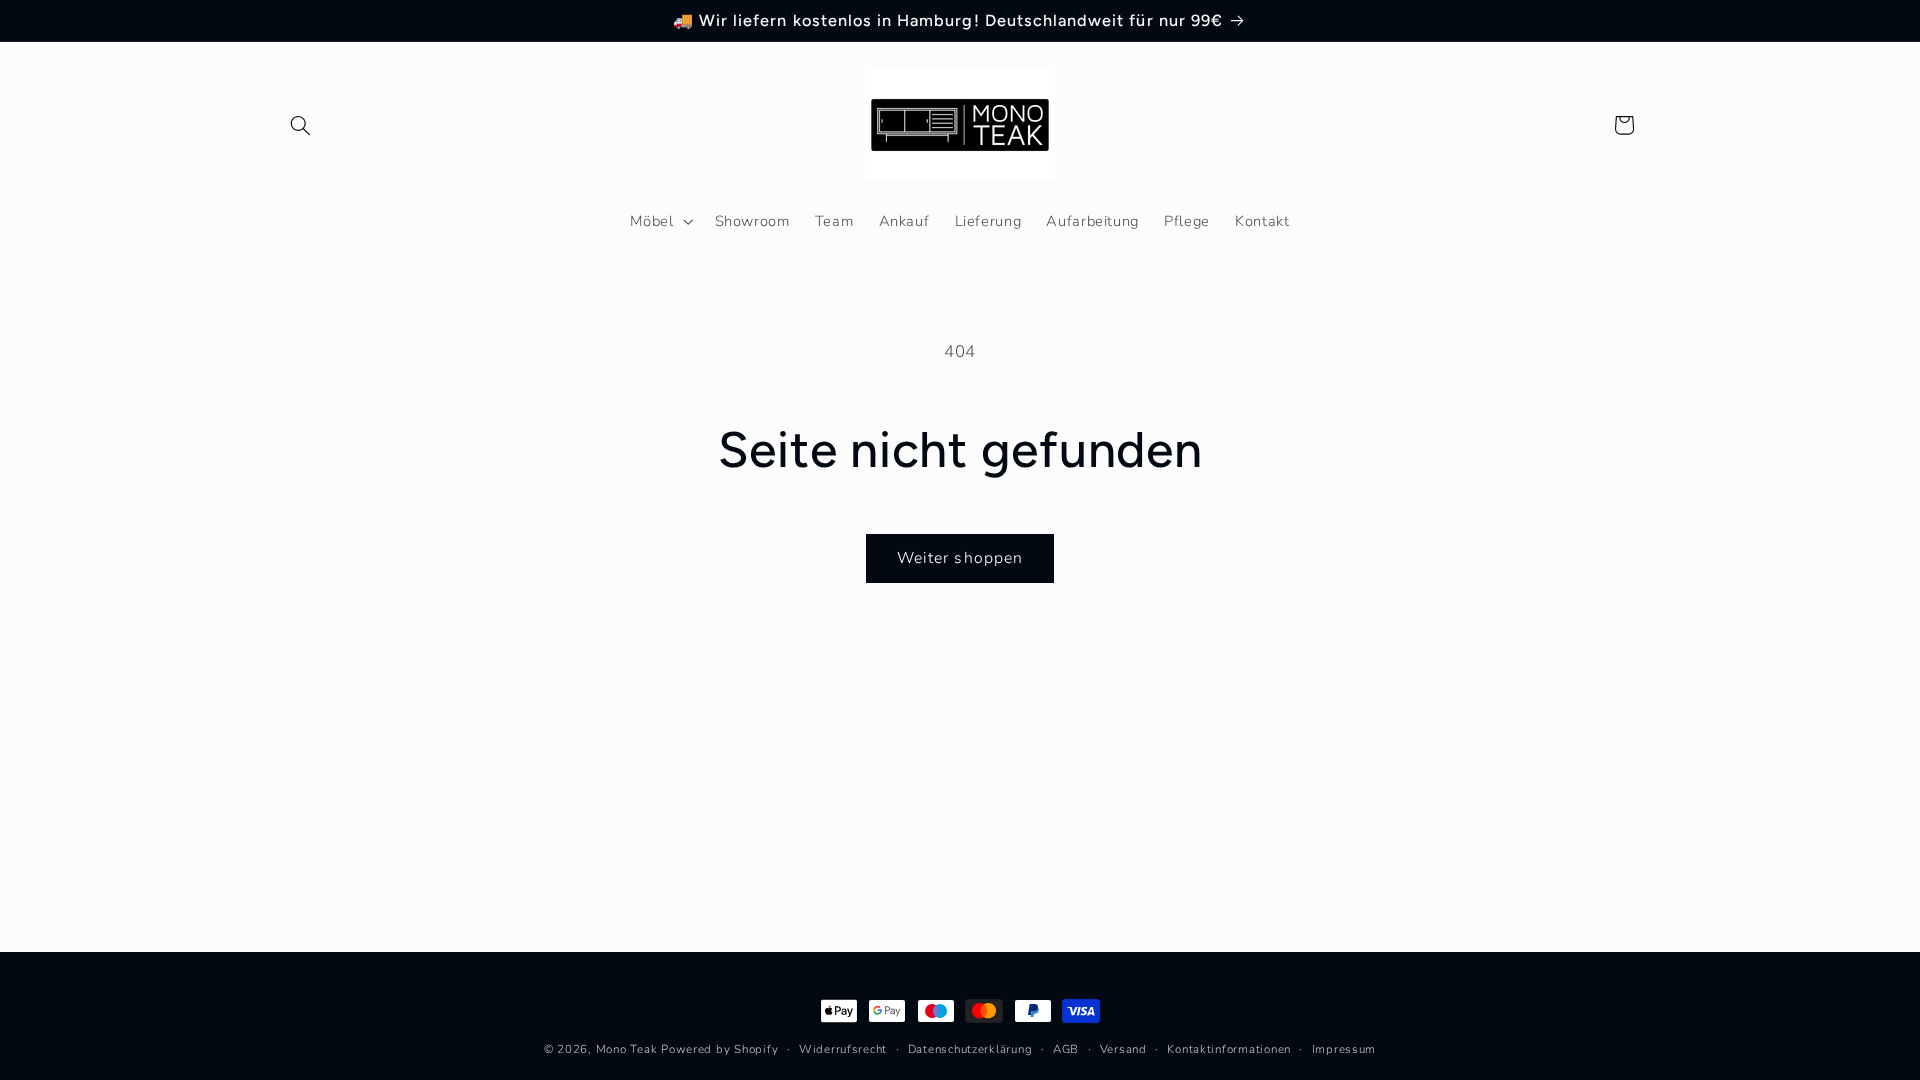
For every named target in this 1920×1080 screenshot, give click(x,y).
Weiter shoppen (960, 558)
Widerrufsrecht (843, 1049)
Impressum (1344, 1049)
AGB (1066, 1049)
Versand (1123, 1049)
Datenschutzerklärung (970, 1049)
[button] (301, 125)
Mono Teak (627, 1049)
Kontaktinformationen (1229, 1049)
